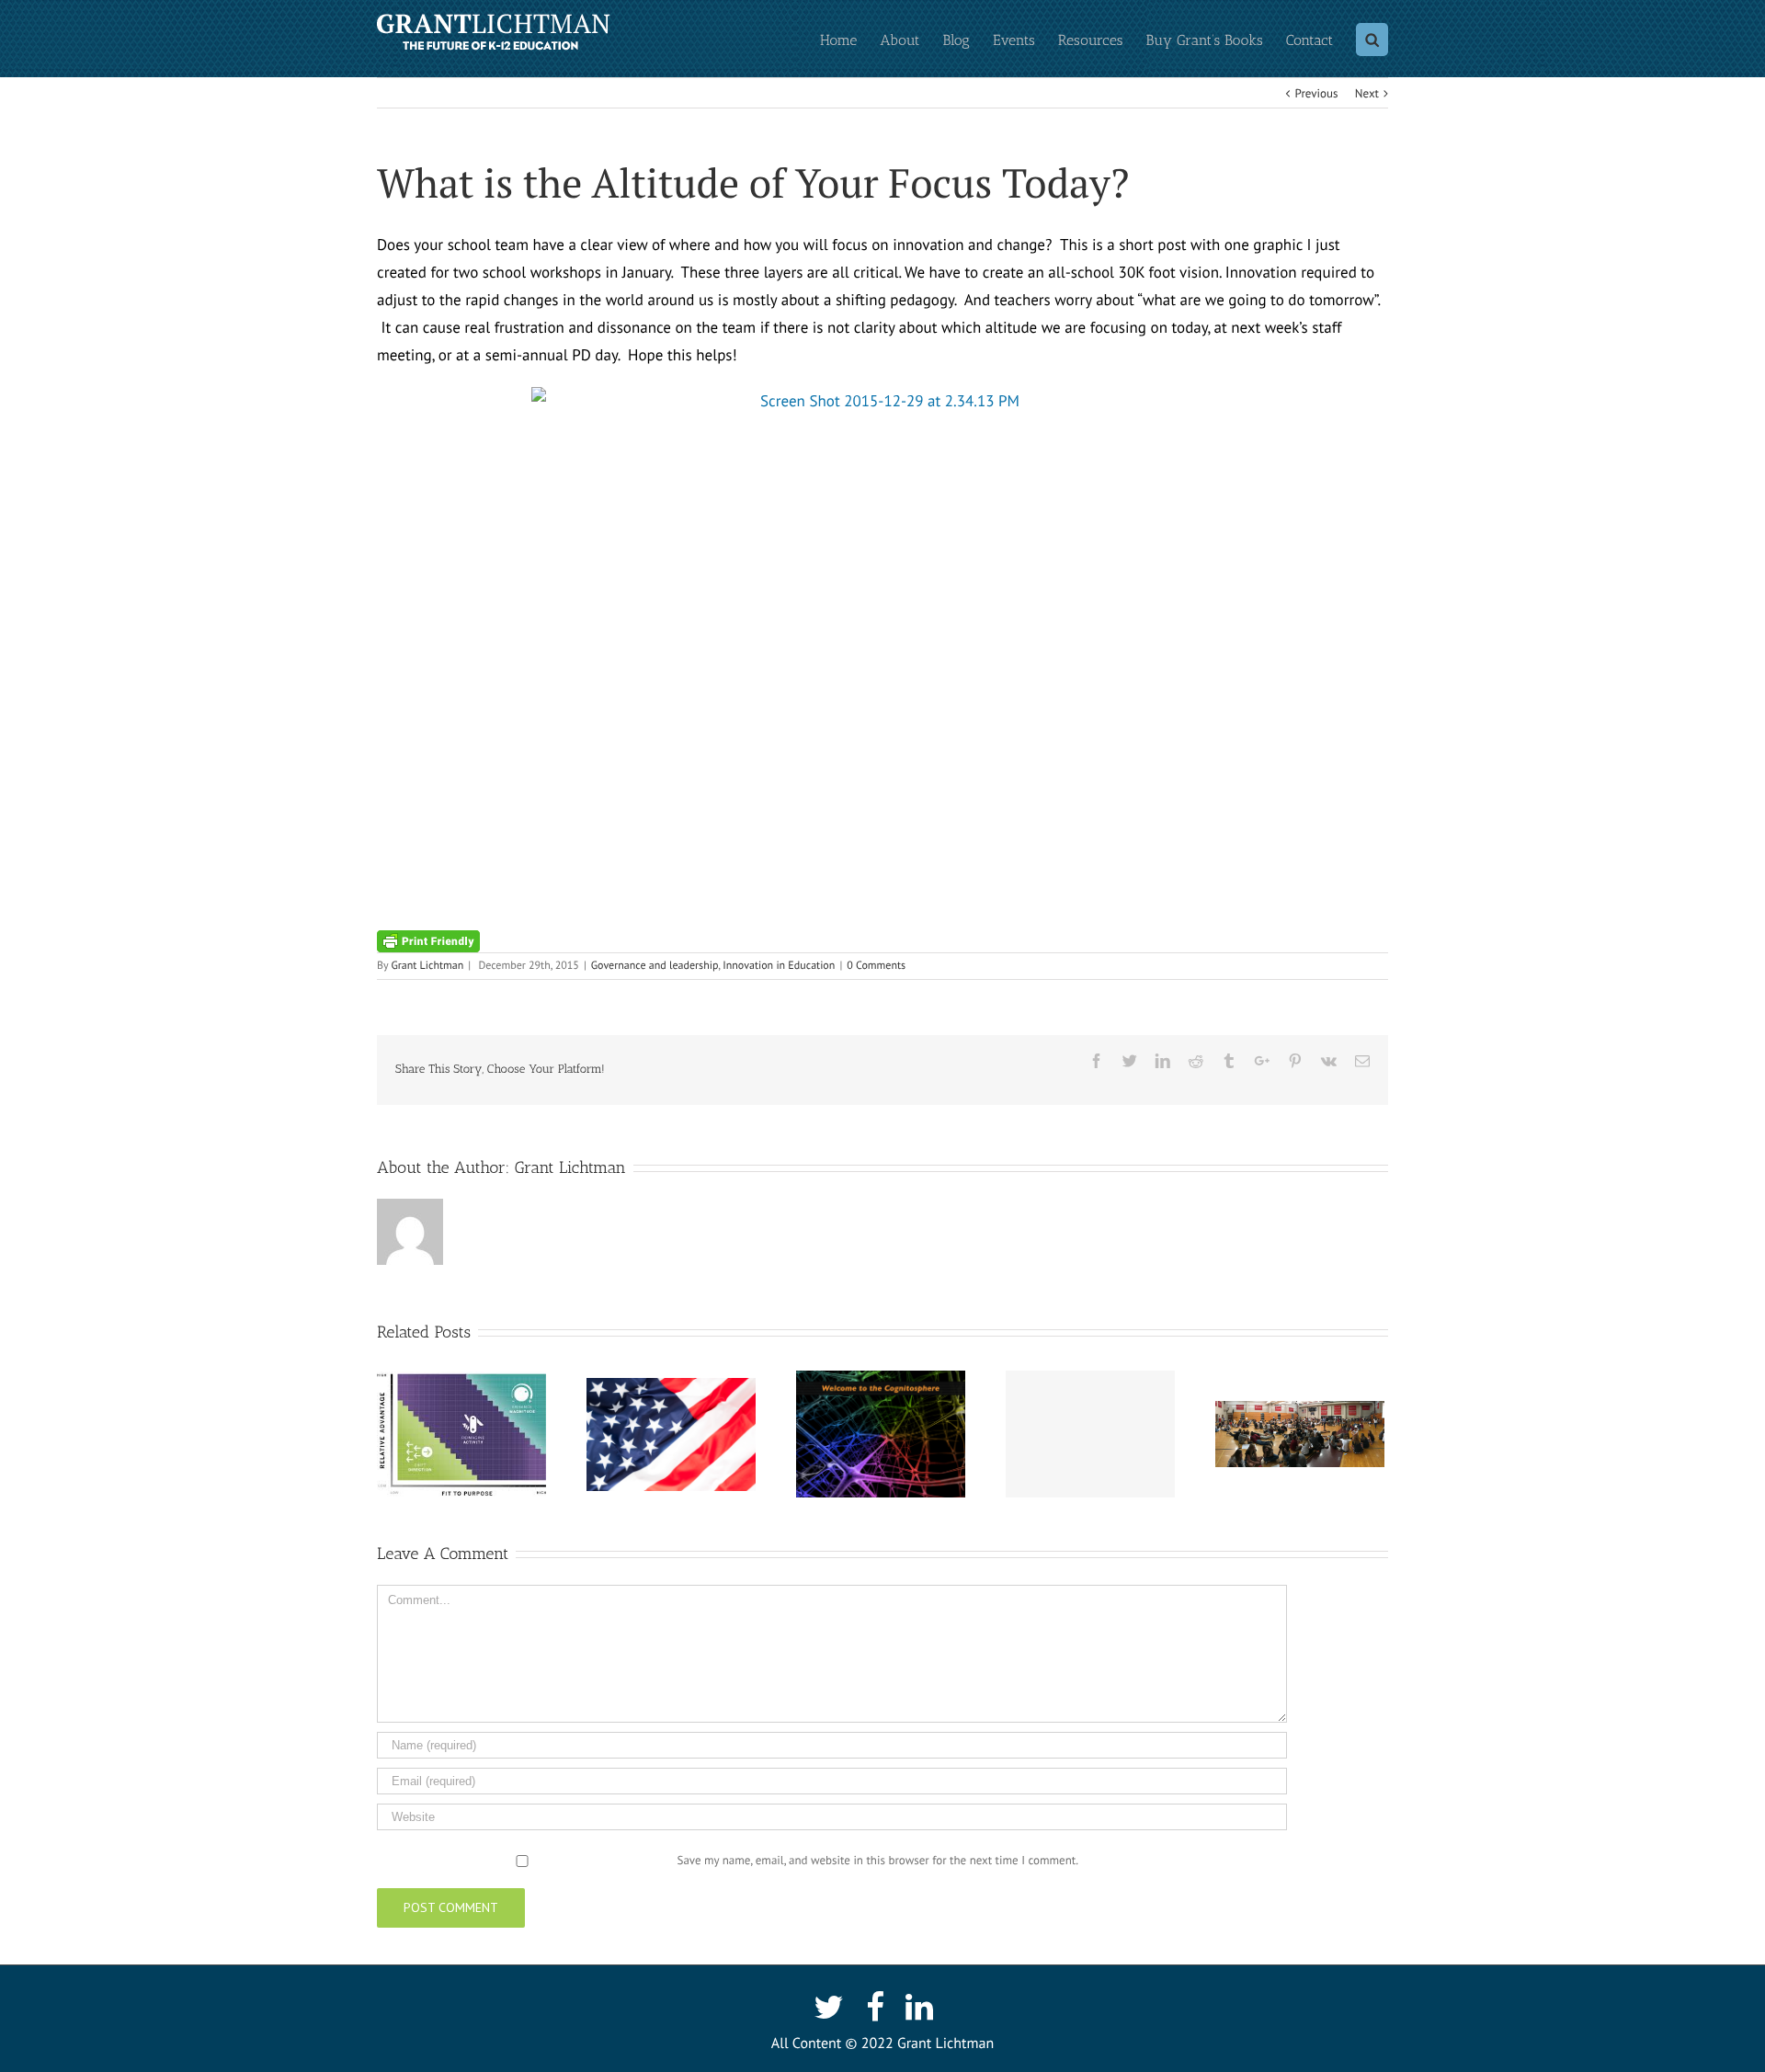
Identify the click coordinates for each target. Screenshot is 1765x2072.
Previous (1317, 93)
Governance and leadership (655, 966)
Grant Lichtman (427, 966)
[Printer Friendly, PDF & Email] (428, 940)
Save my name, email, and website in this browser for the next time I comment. (877, 1860)
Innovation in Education (779, 966)
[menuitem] (850, 39)
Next (1367, 93)
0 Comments (876, 966)
